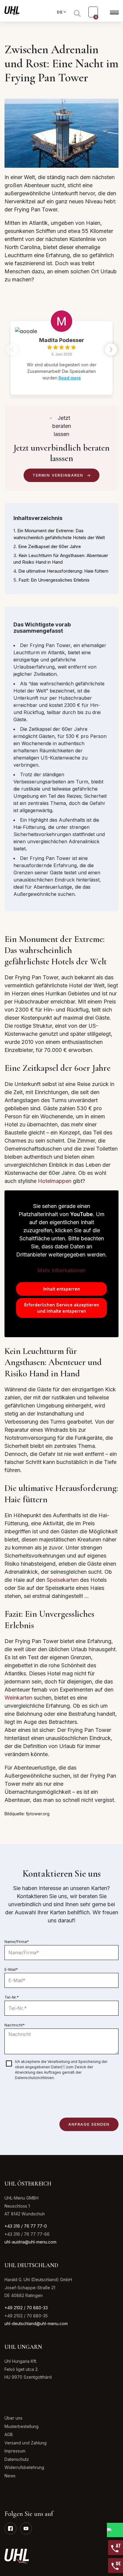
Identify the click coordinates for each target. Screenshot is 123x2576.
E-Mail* (11, 1969)
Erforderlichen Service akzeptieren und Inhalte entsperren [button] (62, 1308)
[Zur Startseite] (12, 10)
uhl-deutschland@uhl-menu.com (36, 2323)
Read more (70, 378)
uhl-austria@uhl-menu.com (30, 2242)
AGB (9, 2434)
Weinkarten (18, 1698)
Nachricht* (15, 2025)
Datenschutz (17, 2459)
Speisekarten (63, 1580)
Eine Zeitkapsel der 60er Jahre (50, 546)
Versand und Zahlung (26, 2443)
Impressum (15, 2451)
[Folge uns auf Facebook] (10, 2528)
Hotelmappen (55, 1181)
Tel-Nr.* (12, 1997)
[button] (111, 350)
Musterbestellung (21, 2426)
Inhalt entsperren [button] (62, 1289)
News (10, 2476)
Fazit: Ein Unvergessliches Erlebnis (54, 580)
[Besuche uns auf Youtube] (26, 2528)
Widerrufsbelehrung (24, 2467)
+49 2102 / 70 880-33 (26, 2308)
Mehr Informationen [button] (61, 1270)
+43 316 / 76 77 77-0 (26, 2226)
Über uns (13, 2418)
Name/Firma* (17, 1941)
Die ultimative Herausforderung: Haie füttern (63, 571)
